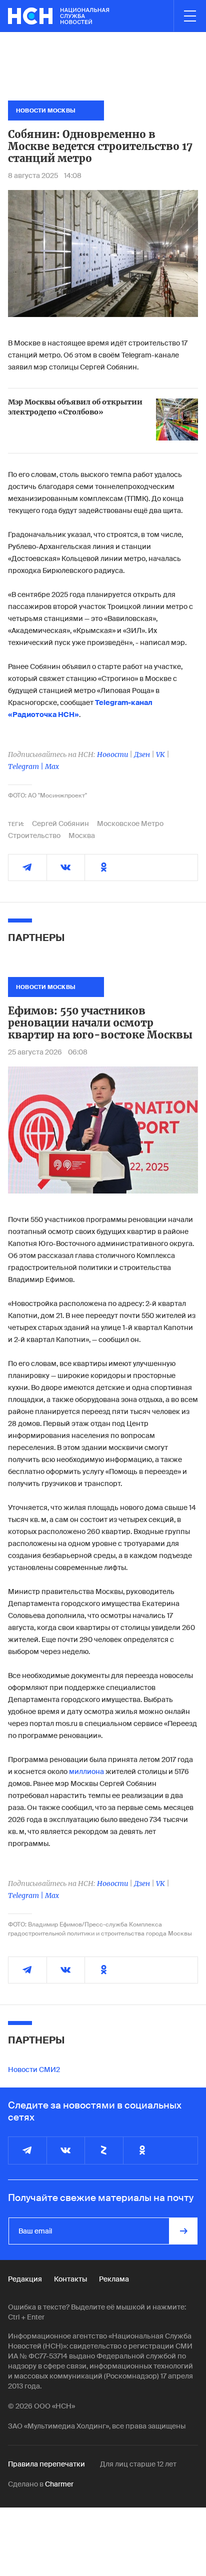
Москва (82, 835)
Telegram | (26, 766)
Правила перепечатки (46, 2464)
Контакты (70, 2279)
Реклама (114, 2279)
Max (52, 766)
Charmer (59, 2484)
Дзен (142, 754)
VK (160, 754)
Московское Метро (130, 823)
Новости (112, 754)
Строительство (34, 835)
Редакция (25, 2279)
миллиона (87, 1771)
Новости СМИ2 (34, 2069)
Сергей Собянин (60, 823)
